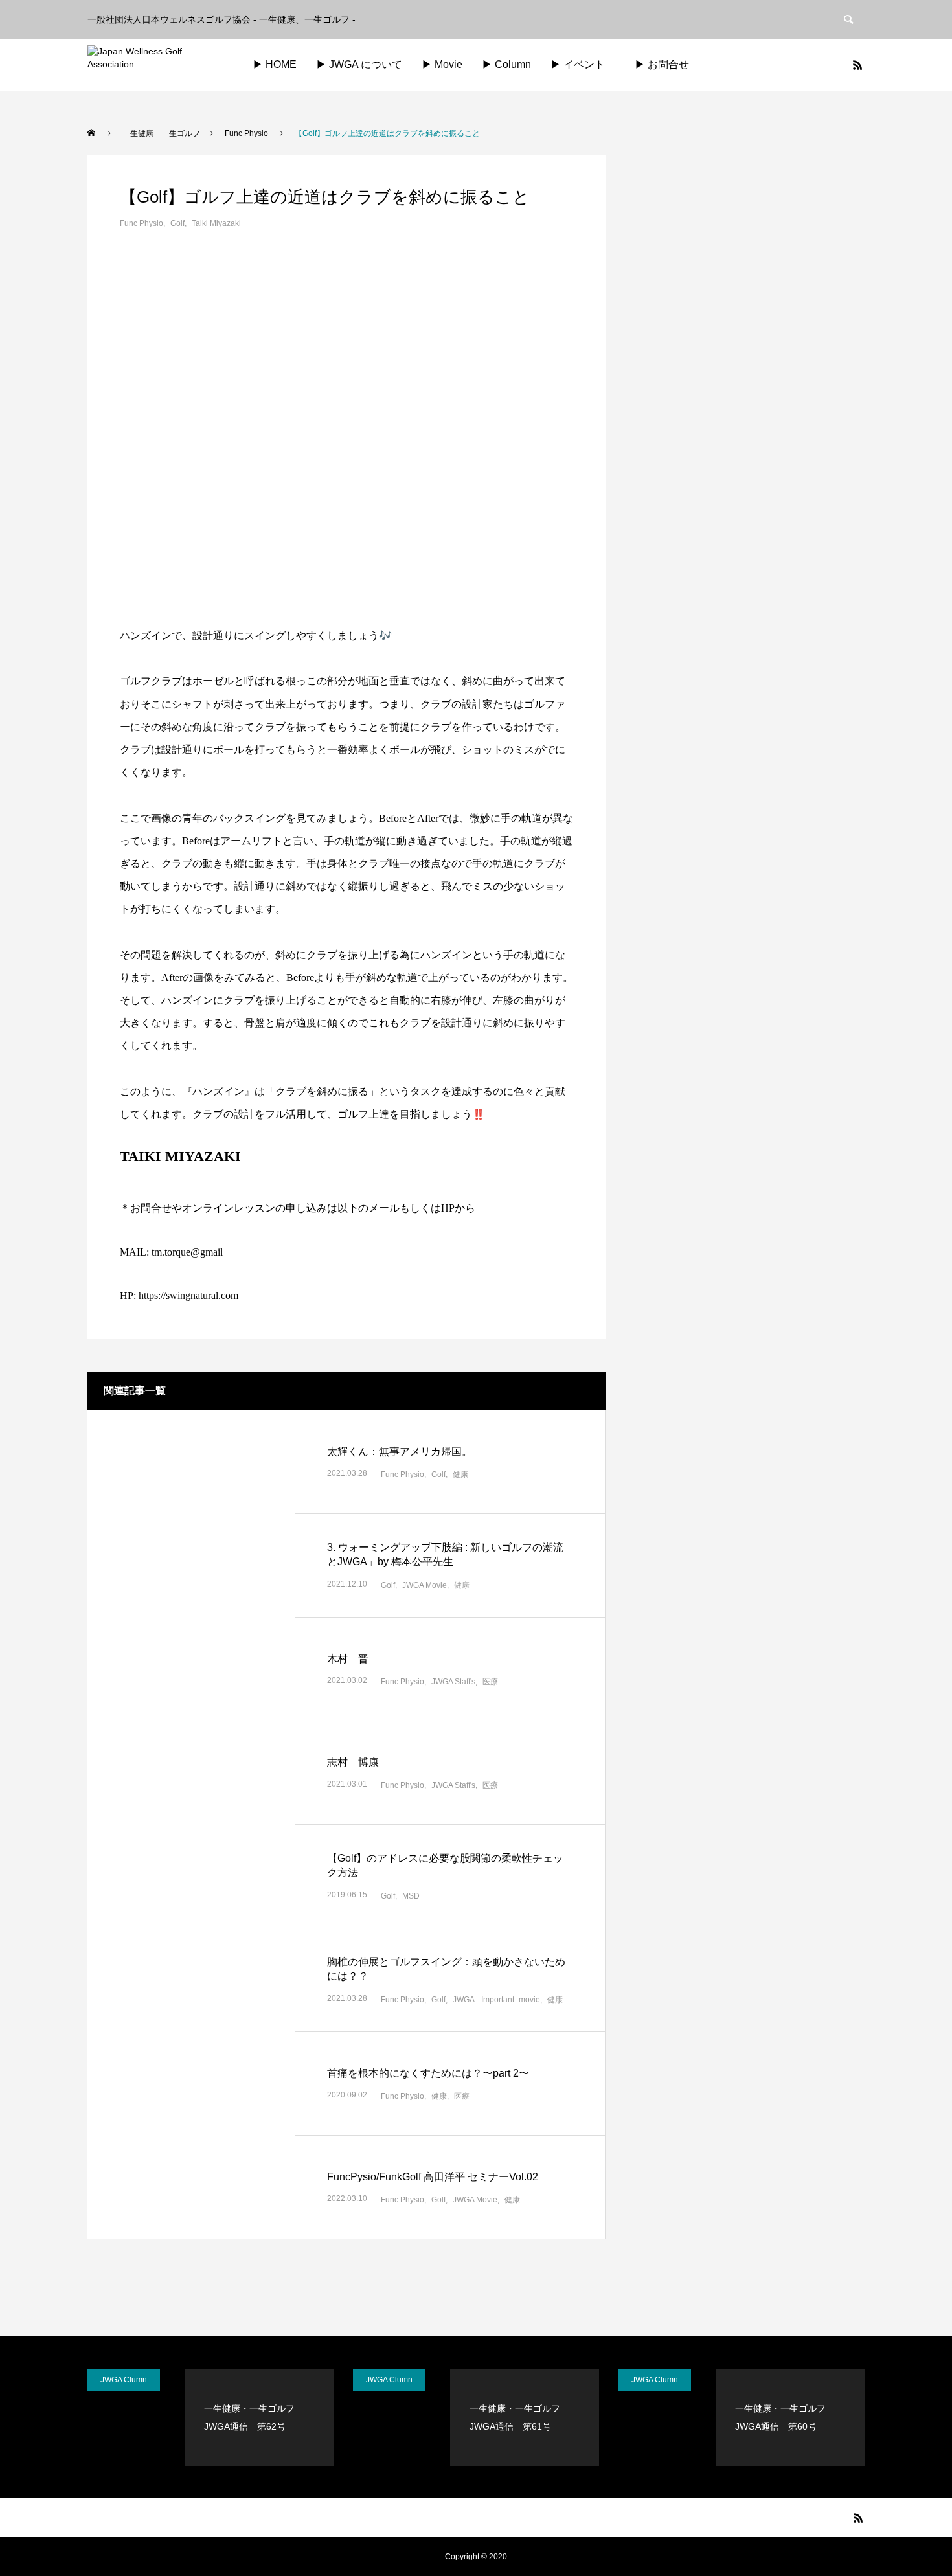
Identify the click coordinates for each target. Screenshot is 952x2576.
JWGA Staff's (453, 1682)
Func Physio (142, 223)
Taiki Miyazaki (216, 223)
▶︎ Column (506, 64)
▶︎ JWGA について (359, 64)
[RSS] (857, 65)
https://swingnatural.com (188, 1295)
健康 (460, 1474)
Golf (177, 223)
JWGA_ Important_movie (496, 2000)
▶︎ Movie (442, 64)
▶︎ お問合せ (672, 64)
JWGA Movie (425, 1585)
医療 (490, 1682)
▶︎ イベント (578, 64)
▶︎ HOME (275, 64)
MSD (411, 1896)
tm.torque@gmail (187, 1252)
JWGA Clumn (124, 2380)
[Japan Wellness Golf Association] (156, 65)
